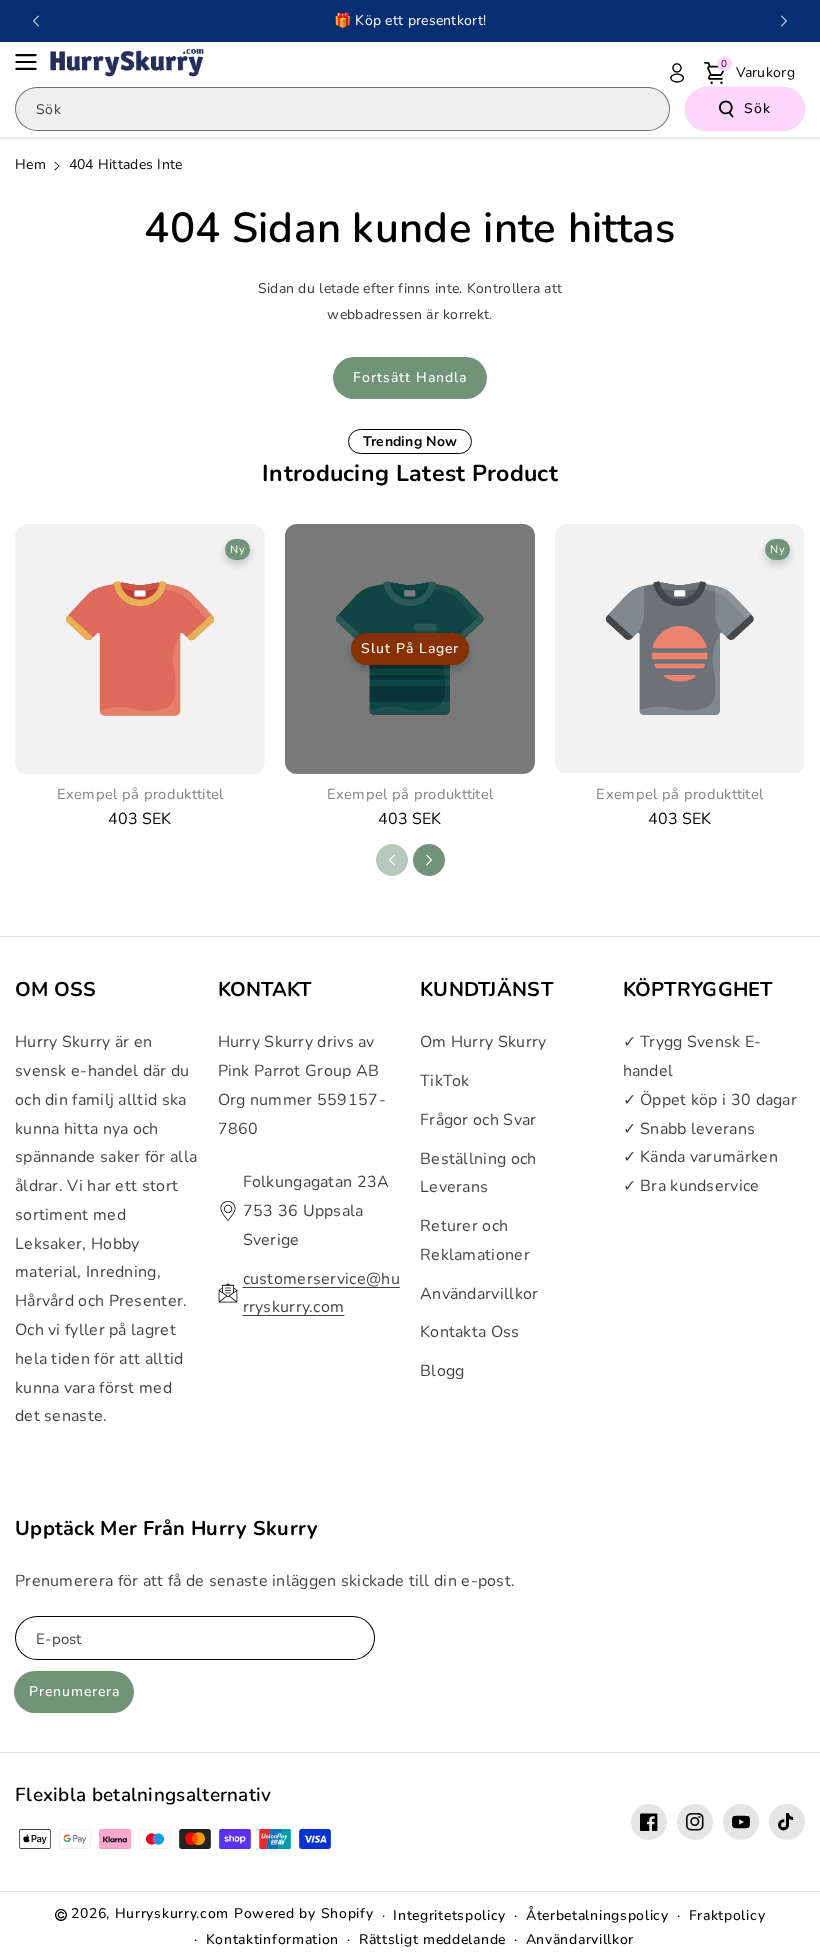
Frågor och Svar (478, 1120)
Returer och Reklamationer (475, 1240)
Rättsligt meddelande (432, 1939)
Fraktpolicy (727, 1915)
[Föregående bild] (36, 21)
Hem (30, 164)
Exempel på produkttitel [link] (140, 794)
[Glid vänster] (392, 860)
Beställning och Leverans (478, 1173)
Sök (757, 108)
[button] (32, 62)
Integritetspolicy (449, 1915)
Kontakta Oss (470, 1332)
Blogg (442, 1371)
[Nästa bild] (784, 21)
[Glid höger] (429, 860)
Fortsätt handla (410, 377)
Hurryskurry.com (172, 1913)
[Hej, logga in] (677, 73)
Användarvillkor (479, 1294)
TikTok (445, 1081)
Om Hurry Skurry (483, 1042)
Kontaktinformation (273, 1939)
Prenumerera (74, 1691)
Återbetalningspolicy (597, 1915)
